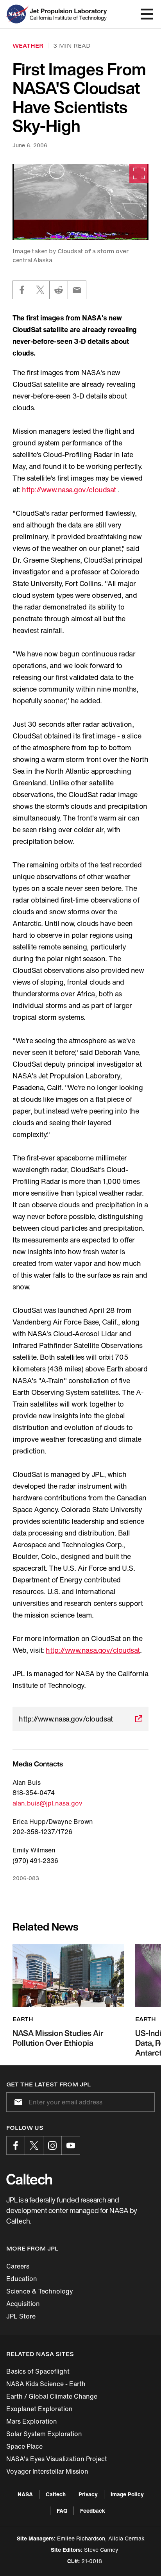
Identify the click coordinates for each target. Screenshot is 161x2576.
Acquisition (23, 2304)
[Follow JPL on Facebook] (16, 2145)
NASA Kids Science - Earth (46, 2384)
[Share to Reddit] (59, 290)
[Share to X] (40, 290)
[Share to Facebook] (22, 290)
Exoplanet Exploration (39, 2409)
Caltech (56, 2494)
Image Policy (127, 2494)
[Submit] (17, 2102)
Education (22, 2279)
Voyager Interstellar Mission (47, 2471)
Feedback (93, 2511)
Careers (18, 2266)
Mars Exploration (32, 2421)
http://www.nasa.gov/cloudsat (69, 490)
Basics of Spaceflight (38, 2371)
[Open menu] (147, 14)
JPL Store (21, 2316)
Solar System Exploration (44, 2434)
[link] (80, 202)
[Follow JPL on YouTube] (71, 2145)
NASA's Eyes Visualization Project (57, 2459)
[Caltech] (29, 2179)
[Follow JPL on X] (34, 2145)
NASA (25, 2494)
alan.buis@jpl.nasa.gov (47, 1803)
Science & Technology (40, 2291)
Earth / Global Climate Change (52, 2396)
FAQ (62, 2511)
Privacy (88, 2494)
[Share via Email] (77, 290)
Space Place (24, 2446)
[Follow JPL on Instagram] (52, 2145)
